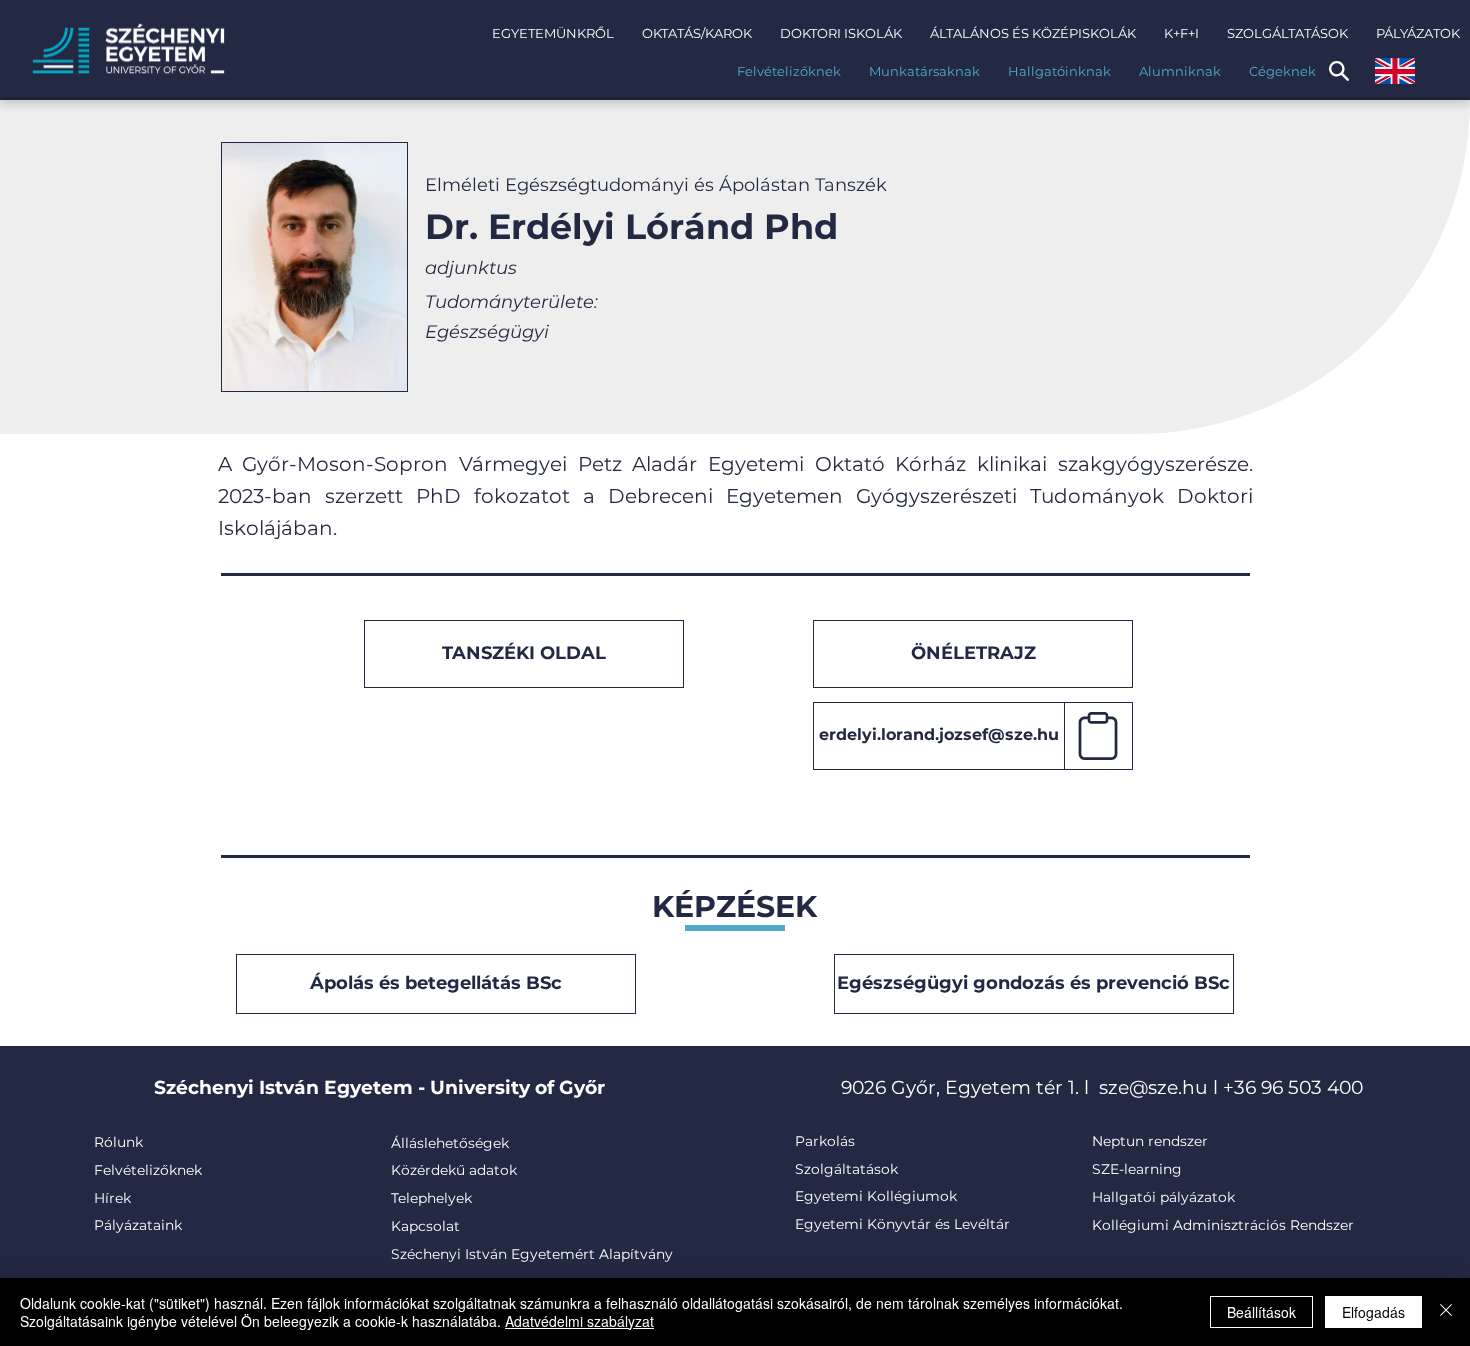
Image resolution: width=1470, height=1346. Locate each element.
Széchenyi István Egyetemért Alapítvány (532, 1254)
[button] (553, 33)
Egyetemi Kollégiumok (878, 1196)
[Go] (1099, 736)
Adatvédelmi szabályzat (579, 1321)
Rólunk (118, 1142)
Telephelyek (431, 1198)
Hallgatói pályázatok (1163, 1197)
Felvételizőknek (148, 1170)
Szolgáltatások (846, 1169)
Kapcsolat (425, 1226)
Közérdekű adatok (454, 1170)
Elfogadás (1373, 1312)
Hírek (112, 1198)
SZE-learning (1137, 1169)
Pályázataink (138, 1225)
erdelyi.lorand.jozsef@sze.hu (939, 734)
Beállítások (1261, 1312)
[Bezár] (1446, 1312)
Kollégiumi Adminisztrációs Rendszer (1223, 1225)
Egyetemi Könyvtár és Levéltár (902, 1224)
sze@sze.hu (1153, 1087)
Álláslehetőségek (450, 1143)
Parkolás (825, 1141)
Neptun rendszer (1150, 1141)
